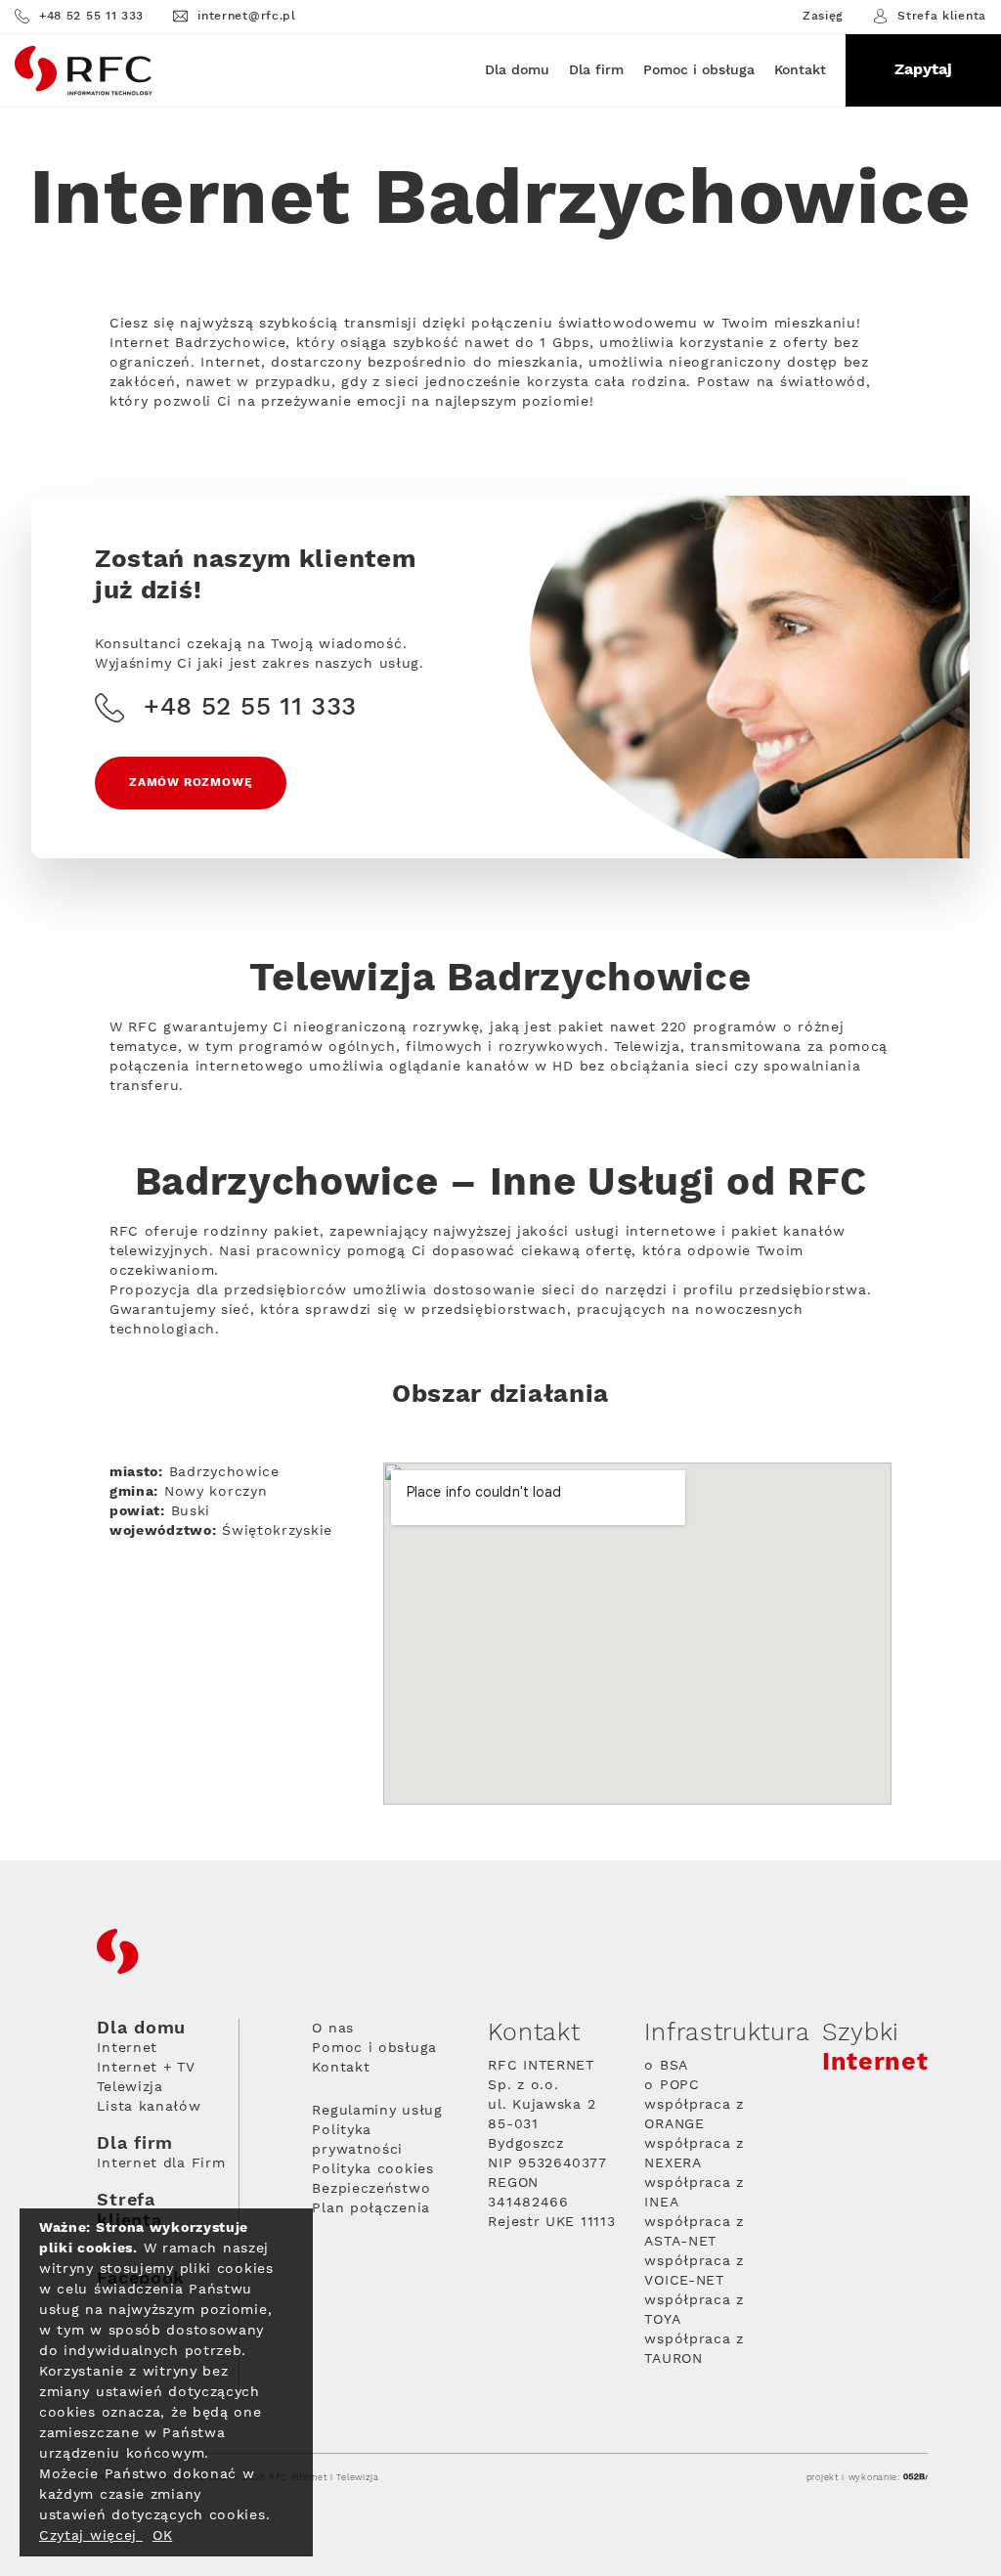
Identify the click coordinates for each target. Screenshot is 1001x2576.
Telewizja (130, 2087)
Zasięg (823, 17)
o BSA (666, 2066)
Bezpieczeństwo (371, 2189)
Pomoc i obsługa (699, 70)
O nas (333, 2029)
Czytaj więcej (91, 2536)
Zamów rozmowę (191, 783)
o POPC (672, 2085)
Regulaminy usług (377, 2111)
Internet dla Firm (161, 2163)
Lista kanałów (149, 2107)
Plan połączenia (371, 2208)
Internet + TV (146, 2068)
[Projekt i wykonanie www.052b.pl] (915, 2478)
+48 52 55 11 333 (91, 16)
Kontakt (800, 70)
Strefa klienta (942, 16)
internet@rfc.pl (247, 16)
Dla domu (517, 70)
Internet (127, 2048)
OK (162, 2536)
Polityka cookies (372, 2169)
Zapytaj (923, 70)
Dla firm (596, 70)
